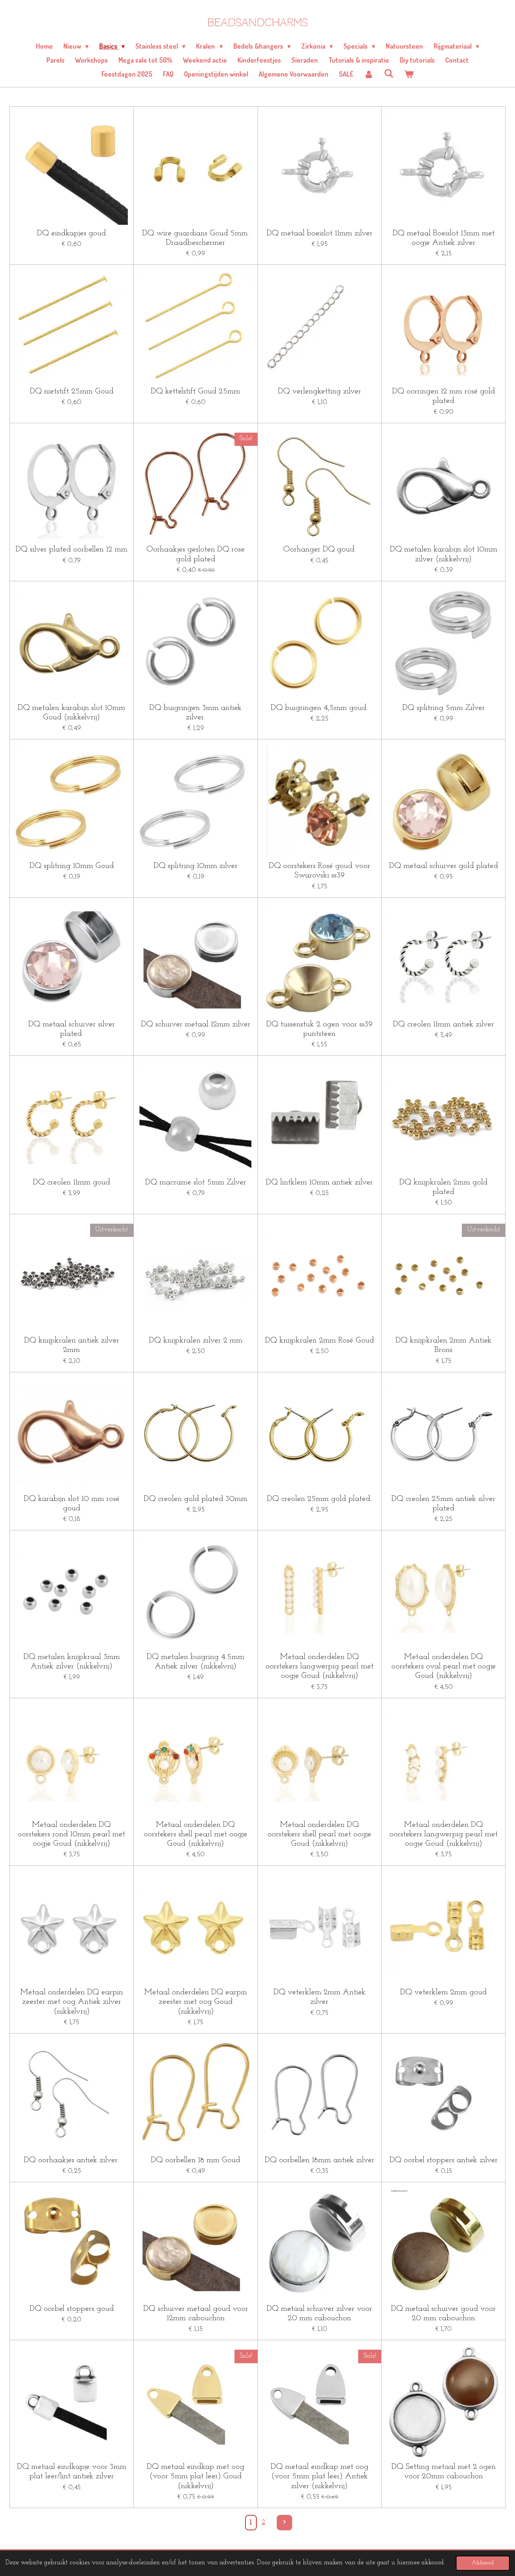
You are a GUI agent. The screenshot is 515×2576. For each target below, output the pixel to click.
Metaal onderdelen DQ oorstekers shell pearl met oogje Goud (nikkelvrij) (195, 1834)
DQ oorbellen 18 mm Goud (195, 2160)
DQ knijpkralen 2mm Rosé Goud (320, 1340)
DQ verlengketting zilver (320, 391)
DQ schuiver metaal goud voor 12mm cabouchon (196, 2313)
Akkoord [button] (483, 2563)
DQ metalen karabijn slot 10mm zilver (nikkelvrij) (444, 554)
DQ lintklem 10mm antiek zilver (319, 1182)
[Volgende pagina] (284, 2523)
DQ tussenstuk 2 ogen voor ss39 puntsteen (319, 1029)
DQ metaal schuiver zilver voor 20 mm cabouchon (319, 2313)
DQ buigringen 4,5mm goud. (319, 708)
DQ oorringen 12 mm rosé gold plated (444, 396)
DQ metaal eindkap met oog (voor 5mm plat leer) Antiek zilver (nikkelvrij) (320, 2476)
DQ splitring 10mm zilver (195, 866)
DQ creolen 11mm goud (71, 1182)
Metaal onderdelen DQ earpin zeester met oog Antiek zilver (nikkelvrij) (72, 2002)
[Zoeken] (389, 73)
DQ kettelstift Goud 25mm (195, 391)
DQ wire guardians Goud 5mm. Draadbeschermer (196, 238)
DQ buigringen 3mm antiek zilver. (195, 713)
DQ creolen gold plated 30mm (195, 1499)
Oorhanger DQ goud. (320, 549)
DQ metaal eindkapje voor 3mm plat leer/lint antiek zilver (72, 2472)
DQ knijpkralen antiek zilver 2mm (72, 1345)
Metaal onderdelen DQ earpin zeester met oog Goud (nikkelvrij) (196, 2002)
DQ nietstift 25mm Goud (72, 391)
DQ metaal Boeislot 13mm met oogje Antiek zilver (444, 238)
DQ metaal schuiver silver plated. (72, 1029)
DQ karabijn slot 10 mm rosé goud (72, 1504)
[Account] (369, 74)
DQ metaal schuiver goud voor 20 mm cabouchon (443, 2313)
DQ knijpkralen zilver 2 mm (196, 1340)
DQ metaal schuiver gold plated (444, 866)
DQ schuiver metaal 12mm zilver (196, 1024)
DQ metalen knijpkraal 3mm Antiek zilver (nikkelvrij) (72, 1662)
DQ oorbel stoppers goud (72, 2309)
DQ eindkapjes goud (71, 233)
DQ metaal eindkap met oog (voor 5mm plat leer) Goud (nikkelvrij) (195, 2476)
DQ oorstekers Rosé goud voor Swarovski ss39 (320, 871)
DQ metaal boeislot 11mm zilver (320, 233)
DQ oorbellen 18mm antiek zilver (320, 2160)
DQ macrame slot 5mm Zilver (196, 1182)
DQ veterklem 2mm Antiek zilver (320, 1997)
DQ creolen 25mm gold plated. (319, 1499)
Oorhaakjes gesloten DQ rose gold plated (195, 554)
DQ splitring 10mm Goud (72, 866)
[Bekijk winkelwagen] (409, 74)
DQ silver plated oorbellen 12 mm (71, 549)
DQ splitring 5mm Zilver (444, 708)
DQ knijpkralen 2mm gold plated (443, 1187)
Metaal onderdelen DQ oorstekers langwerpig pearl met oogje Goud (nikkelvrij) (320, 1666)
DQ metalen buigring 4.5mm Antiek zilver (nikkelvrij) (195, 1662)
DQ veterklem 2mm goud (443, 1992)
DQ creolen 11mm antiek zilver (443, 1024)
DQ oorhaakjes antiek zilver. (71, 2160)
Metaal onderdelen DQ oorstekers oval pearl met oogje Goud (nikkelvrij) (444, 1666)
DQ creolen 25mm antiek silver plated (443, 1504)
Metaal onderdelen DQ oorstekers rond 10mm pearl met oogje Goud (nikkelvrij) (71, 1834)
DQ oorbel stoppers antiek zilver (444, 2160)
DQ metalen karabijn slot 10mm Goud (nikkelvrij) (71, 713)
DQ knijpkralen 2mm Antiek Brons (444, 1345)
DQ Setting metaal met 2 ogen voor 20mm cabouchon (444, 2472)
